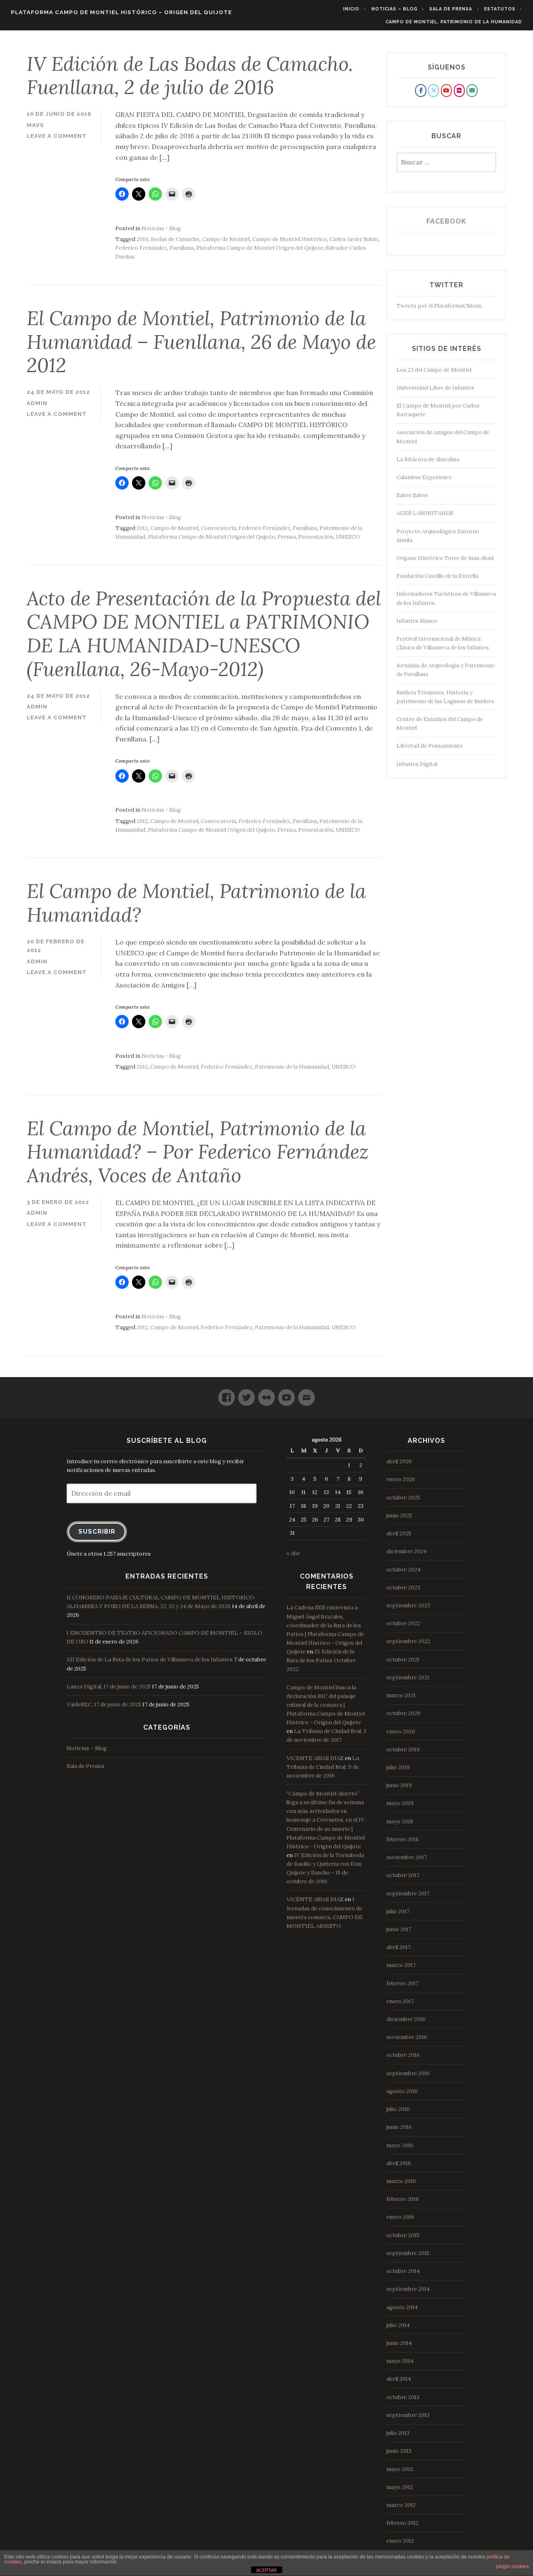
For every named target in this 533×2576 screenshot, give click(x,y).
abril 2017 (399, 1947)
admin (37, 403)
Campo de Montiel (226, 239)
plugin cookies (512, 2566)
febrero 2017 (402, 1983)
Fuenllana (182, 248)
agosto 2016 (402, 2091)
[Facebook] (227, 1394)
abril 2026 (399, 1461)
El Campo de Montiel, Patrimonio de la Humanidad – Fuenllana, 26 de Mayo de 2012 (201, 342)
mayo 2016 (400, 2145)
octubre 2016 (403, 2055)
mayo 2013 (400, 2469)
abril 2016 (399, 2163)
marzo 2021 (401, 1695)
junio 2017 (399, 1929)
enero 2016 (400, 2217)
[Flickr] (266, 1394)
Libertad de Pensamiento (430, 746)
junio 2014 (399, 2343)
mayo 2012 (400, 2487)
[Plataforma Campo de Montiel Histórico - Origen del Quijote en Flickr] (459, 90)
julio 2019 (398, 1767)
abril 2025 (399, 1533)
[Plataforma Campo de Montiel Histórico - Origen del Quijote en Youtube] (446, 90)
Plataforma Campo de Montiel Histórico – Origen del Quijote (121, 12)
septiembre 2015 (408, 2253)
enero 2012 (400, 2541)
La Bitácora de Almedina (428, 459)
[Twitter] (247, 1394)
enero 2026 (401, 1479)
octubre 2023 (403, 1588)
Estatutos (500, 9)
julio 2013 (398, 2433)
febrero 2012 (402, 2523)
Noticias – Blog (395, 9)
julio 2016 (398, 2109)
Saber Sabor (412, 495)
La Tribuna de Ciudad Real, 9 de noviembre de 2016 (323, 1767)
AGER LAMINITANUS (425, 513)
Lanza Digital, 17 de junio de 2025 (109, 1687)
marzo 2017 (401, 1965)
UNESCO (348, 537)
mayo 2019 (400, 1803)
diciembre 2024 (406, 1551)
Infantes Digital (417, 764)
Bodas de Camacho (175, 239)
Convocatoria (218, 528)
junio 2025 (399, 1516)
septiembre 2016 (408, 2073)
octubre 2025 (403, 1498)
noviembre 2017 (407, 1857)
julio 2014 (398, 2325)
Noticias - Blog (161, 228)
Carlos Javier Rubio (354, 239)
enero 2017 (400, 2001)
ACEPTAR (266, 2570)
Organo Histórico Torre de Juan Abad (445, 558)
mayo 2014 (400, 2361)
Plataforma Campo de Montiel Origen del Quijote (260, 248)
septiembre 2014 (408, 2289)
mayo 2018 (400, 1821)
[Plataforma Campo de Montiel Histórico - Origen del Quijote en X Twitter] (433, 90)
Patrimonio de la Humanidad (292, 1067)
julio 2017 (398, 1911)
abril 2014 (399, 2379)
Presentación (316, 537)
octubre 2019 (403, 1749)
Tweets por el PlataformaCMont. (440, 306)
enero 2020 (401, 1732)
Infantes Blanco (417, 621)
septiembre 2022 (408, 1641)
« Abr (293, 1553)
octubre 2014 (403, 2271)
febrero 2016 (403, 2199)
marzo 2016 (401, 2181)
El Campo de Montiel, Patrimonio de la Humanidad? (196, 903)
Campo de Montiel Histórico (290, 239)
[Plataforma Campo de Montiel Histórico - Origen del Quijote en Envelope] (472, 90)
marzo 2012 (401, 2505)
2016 (142, 239)
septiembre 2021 (408, 1677)
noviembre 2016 (407, 2037)
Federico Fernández (141, 248)
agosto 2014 (402, 2307)
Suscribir (97, 1531)
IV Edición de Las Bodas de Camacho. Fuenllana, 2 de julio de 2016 (190, 76)
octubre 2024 (403, 1570)
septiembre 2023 (408, 1605)
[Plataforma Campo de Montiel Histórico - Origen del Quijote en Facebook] (421, 90)
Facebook (446, 221)
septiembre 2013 (408, 2415)
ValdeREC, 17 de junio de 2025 (104, 1704)
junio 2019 (399, 1785)
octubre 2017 (403, 1875)
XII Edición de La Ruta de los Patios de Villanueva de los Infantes (150, 1660)
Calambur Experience (424, 477)
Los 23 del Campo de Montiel (434, 370)
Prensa (286, 537)
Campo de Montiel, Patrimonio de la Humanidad (454, 22)
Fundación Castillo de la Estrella (437, 576)
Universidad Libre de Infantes (435, 388)
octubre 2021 (403, 1660)
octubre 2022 (403, 1623)
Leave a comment (57, 136)
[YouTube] (286, 1394)
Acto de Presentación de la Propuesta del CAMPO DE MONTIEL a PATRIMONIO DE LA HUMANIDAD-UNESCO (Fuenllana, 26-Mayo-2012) (204, 634)
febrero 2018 (402, 1839)
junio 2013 (399, 2451)
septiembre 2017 (408, 1893)
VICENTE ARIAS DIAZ (315, 1758)
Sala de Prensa (451, 9)
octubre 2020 (403, 1713)
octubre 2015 (403, 2235)
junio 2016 (399, 2127)
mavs (35, 125)
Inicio (351, 9)
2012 (142, 528)
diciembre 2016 (406, 2019)
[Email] (306, 1394)
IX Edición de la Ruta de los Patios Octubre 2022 (321, 1660)
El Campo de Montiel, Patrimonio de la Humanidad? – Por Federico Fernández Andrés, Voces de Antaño (198, 1152)
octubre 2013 (403, 2397)
